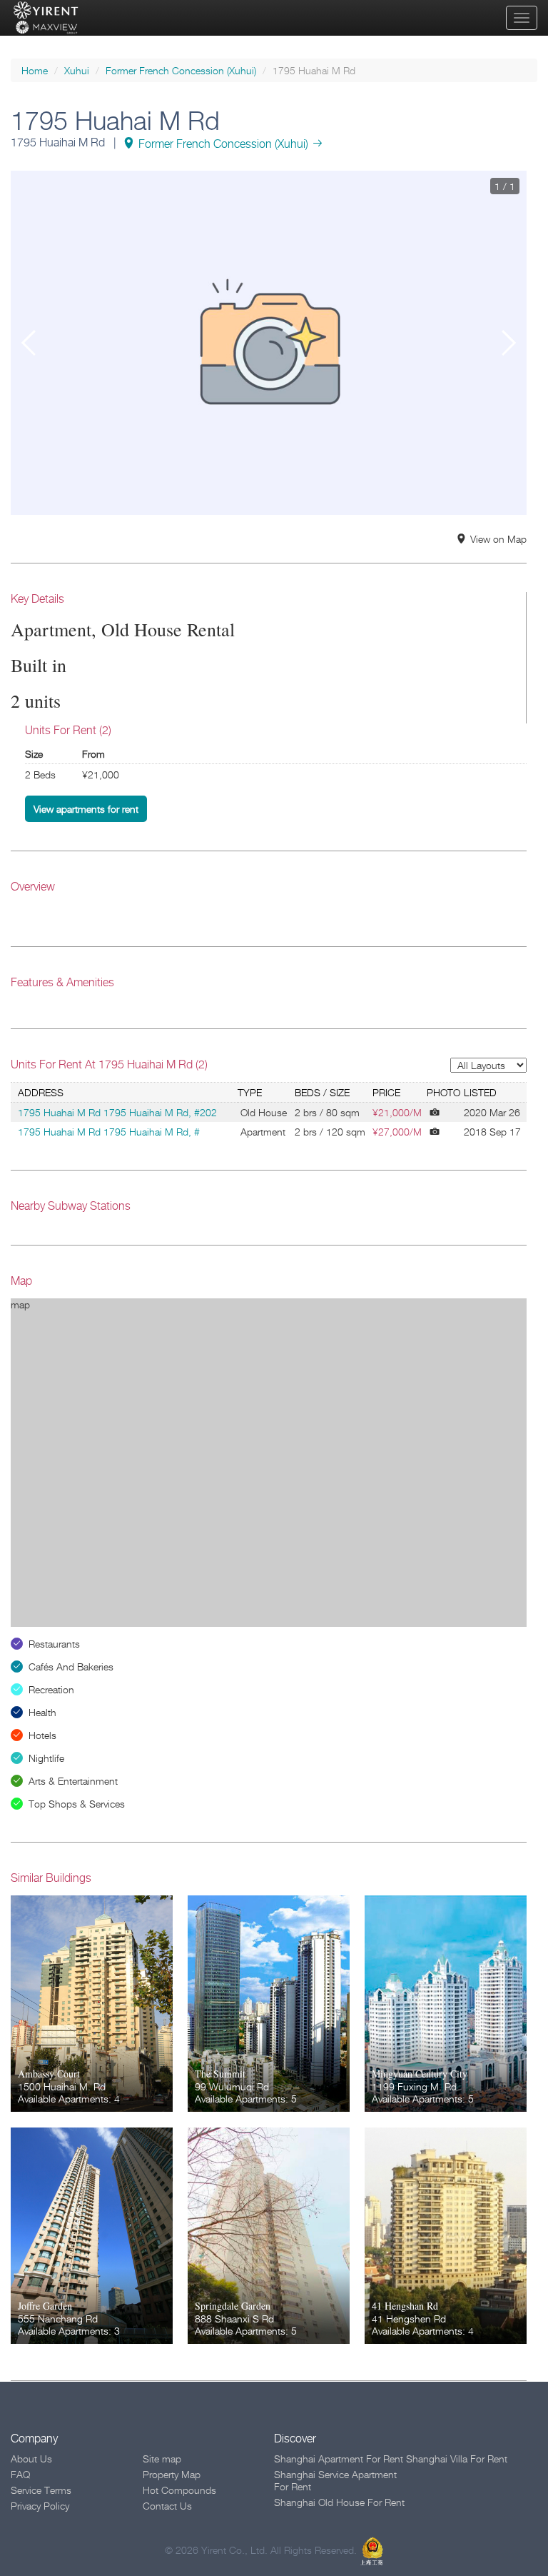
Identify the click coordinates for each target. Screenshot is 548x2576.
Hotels (42, 1735)
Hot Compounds (179, 2490)
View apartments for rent (86, 809)
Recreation (51, 1689)
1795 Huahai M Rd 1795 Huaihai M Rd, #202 (117, 1112)
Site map (162, 2459)
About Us (31, 2459)
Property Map (172, 2474)
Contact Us (167, 2506)
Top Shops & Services (77, 1804)
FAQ (20, 2474)
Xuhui (77, 70)
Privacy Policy (40, 2506)
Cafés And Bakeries (71, 1667)
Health (42, 1712)
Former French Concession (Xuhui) (181, 70)
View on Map (498, 539)
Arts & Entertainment (73, 1781)
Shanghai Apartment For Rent (339, 2459)
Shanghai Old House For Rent (339, 2502)
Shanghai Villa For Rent (457, 2459)
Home (35, 70)
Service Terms (41, 2490)
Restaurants (54, 1644)
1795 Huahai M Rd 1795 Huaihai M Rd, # (109, 1132)
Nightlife (46, 1758)
